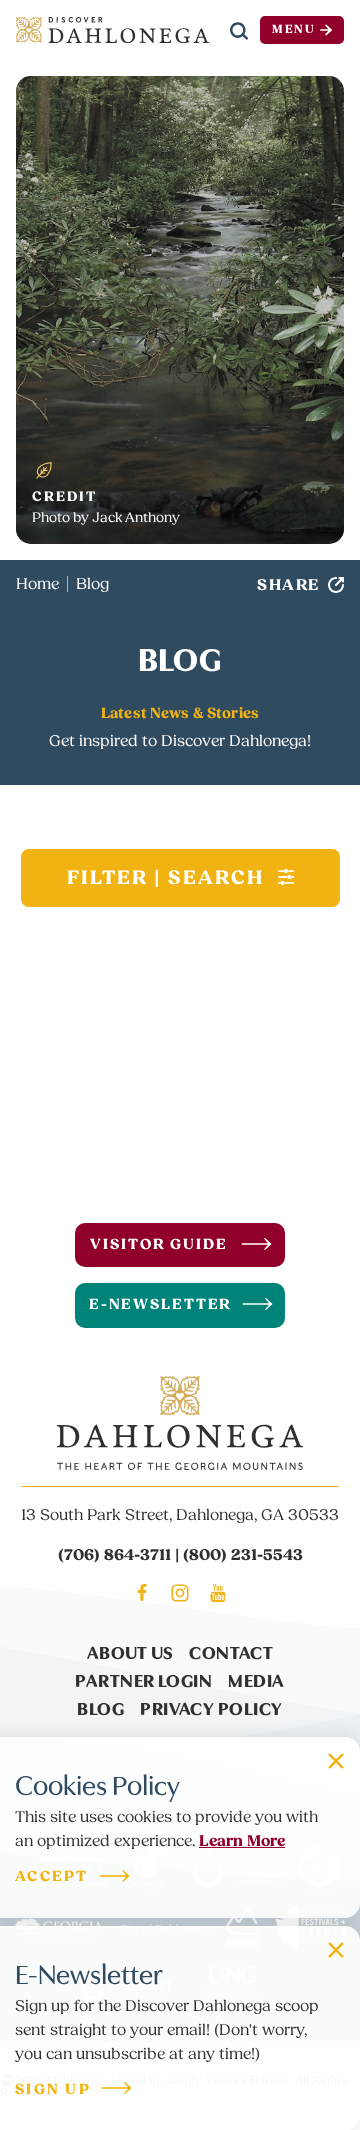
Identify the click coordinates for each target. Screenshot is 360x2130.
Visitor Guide (158, 1244)
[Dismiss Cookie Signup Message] (336, 1761)
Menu (294, 29)
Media (256, 1679)
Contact (231, 1651)
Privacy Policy (211, 1707)
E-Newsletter (161, 1304)
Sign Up (53, 2090)
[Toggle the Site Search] (239, 30)
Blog (100, 1707)
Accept (52, 1877)
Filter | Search (168, 878)
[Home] (112, 30)
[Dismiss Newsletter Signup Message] (336, 1950)
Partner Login (143, 1679)
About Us (130, 1651)
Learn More (242, 1841)
